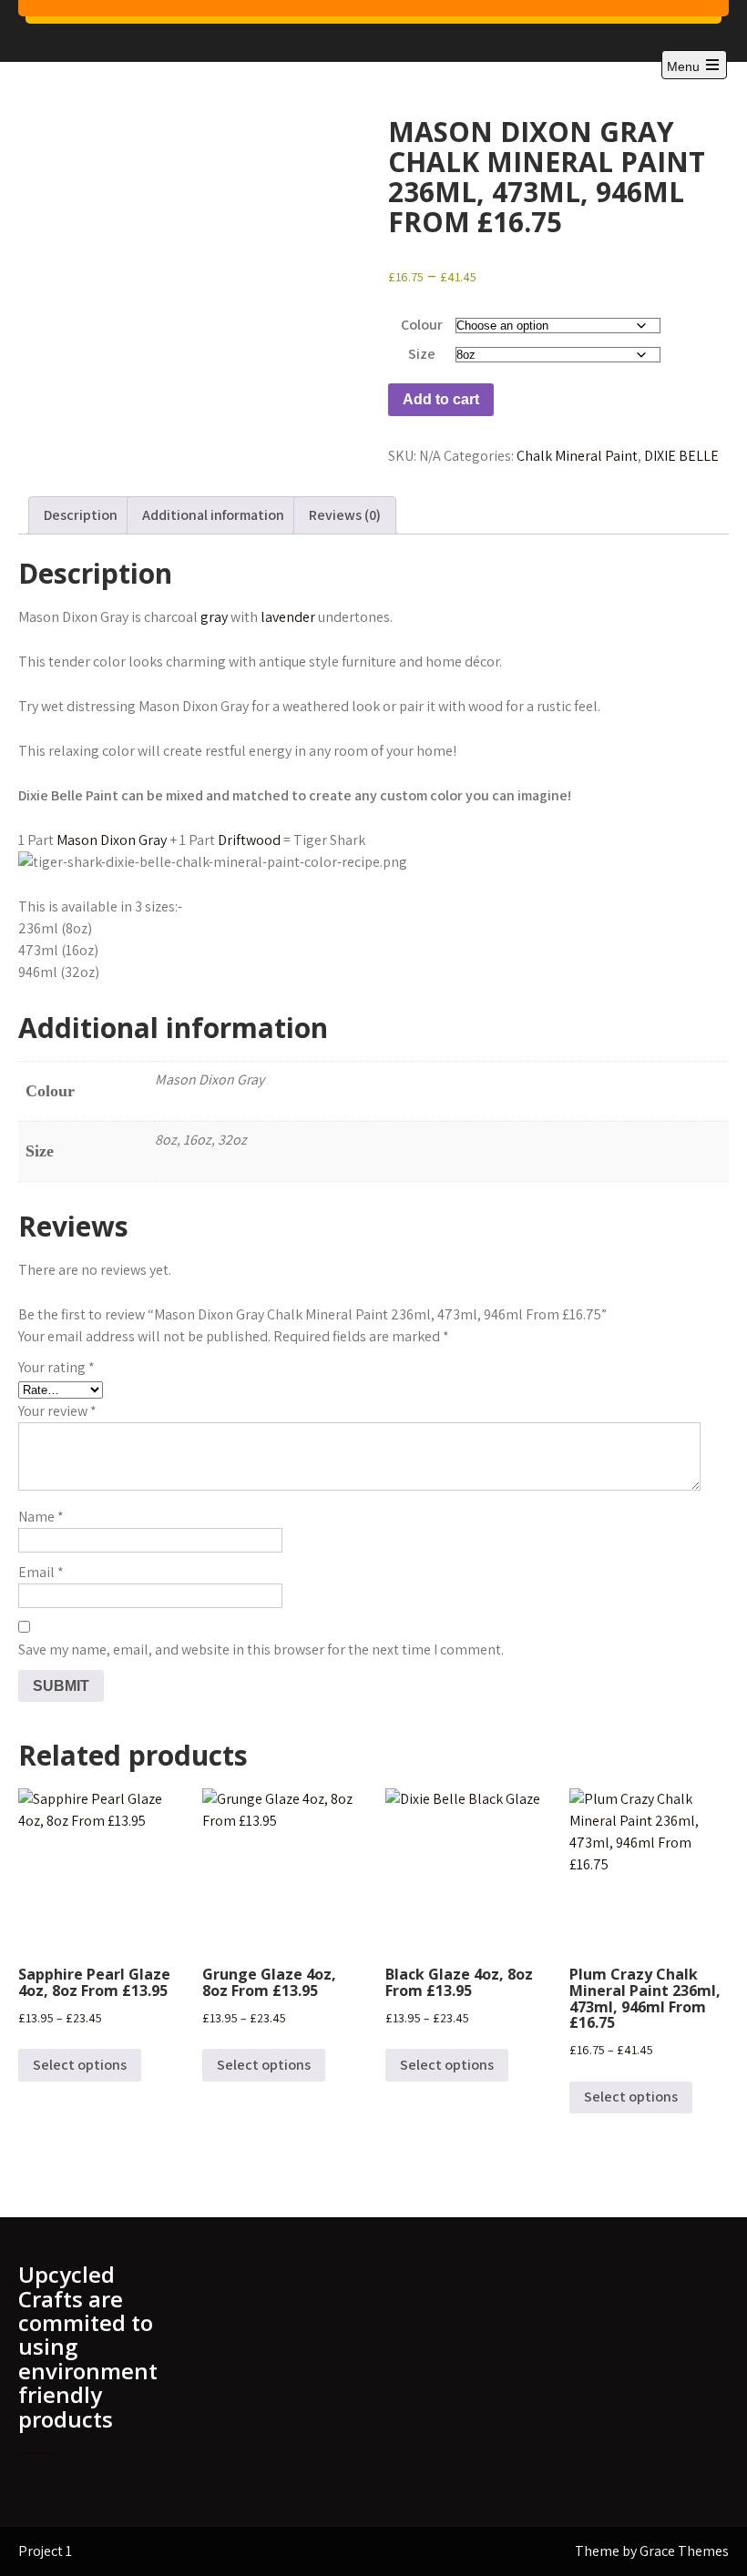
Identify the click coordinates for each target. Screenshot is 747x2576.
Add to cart (441, 399)
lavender (288, 617)
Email (41, 1572)
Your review (57, 1411)
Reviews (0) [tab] (345, 515)
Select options (80, 2065)
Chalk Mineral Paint (577, 456)
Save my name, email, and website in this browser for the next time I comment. (261, 1649)
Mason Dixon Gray (112, 840)
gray (214, 617)
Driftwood (249, 840)
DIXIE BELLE (681, 456)
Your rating (56, 1367)
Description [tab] (81, 515)
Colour (422, 325)
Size (422, 354)
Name (41, 1517)
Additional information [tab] (213, 515)
